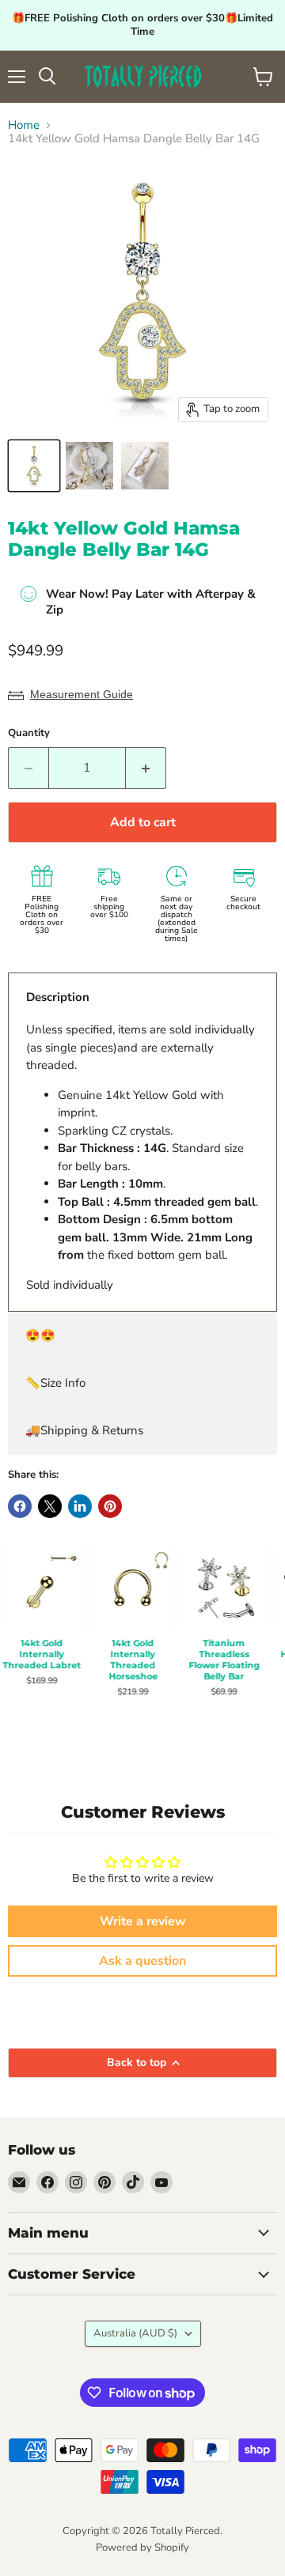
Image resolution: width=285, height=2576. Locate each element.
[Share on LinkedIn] (80, 1506)
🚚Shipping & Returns (84, 1430)
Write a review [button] (143, 1921)
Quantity (29, 733)
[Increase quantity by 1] (146, 768)
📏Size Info (55, 1383)
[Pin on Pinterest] (110, 1506)
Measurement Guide (82, 694)
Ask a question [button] (142, 1961)
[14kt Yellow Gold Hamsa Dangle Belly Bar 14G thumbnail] (34, 466)
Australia (135, 2333)
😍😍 (40, 1335)
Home (24, 125)
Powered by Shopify (142, 2548)
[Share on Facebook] (20, 1506)
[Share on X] (50, 1506)
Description (58, 997)
